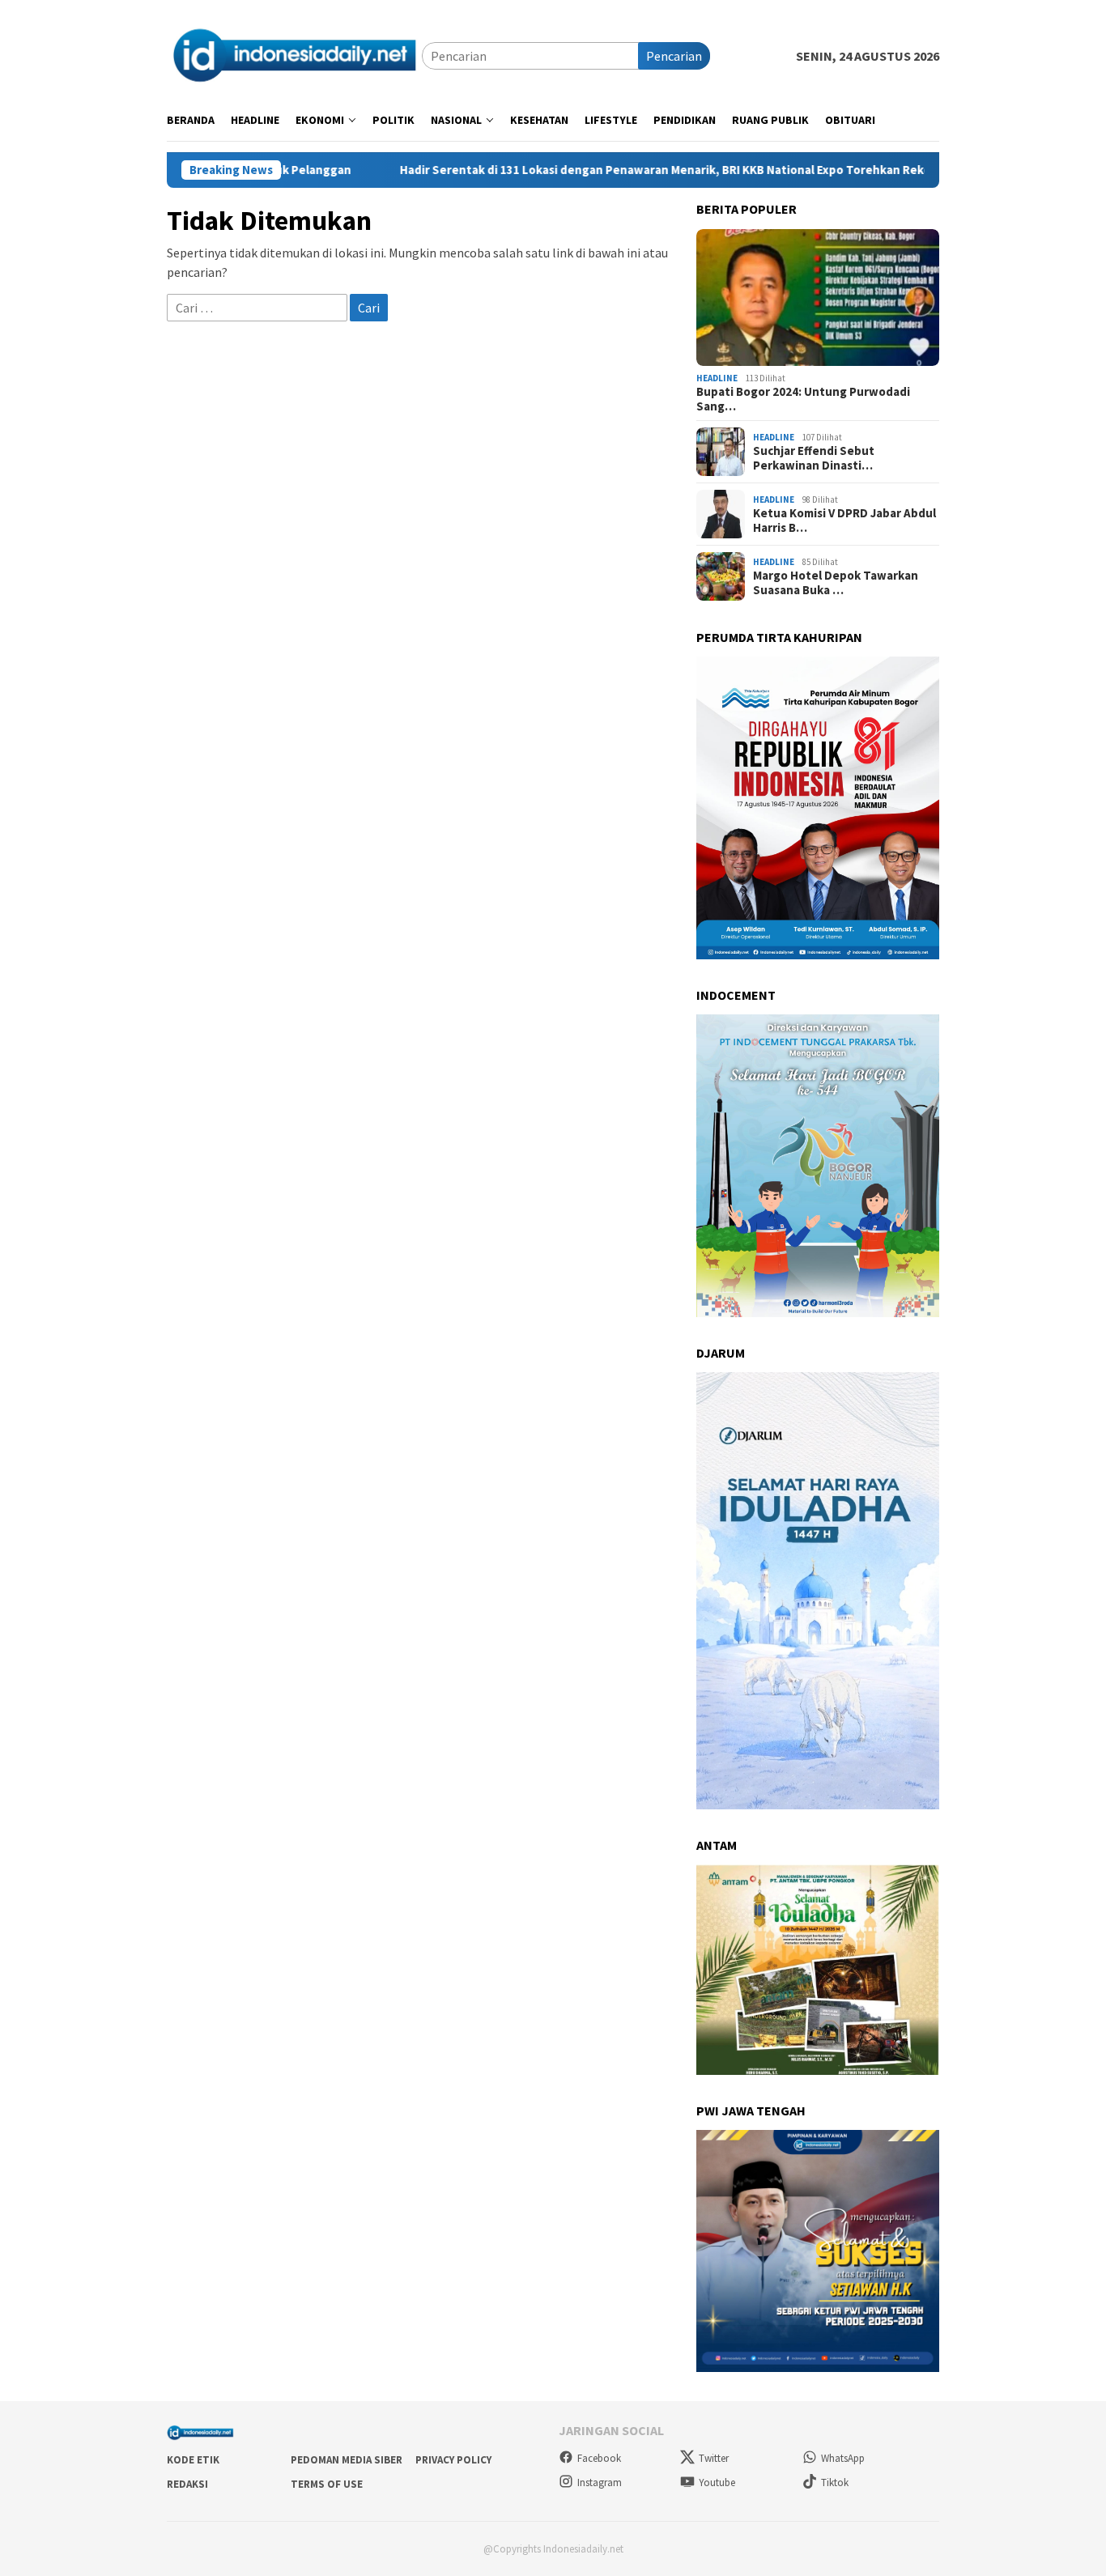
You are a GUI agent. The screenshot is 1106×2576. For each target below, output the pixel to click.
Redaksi (187, 2484)
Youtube (717, 2482)
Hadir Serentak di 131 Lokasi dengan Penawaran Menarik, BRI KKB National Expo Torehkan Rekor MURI (597, 170)
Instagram (600, 2482)
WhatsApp (843, 2458)
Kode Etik (193, 2460)
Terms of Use (327, 2484)
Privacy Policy (453, 2460)
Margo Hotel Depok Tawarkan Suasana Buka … (836, 583)
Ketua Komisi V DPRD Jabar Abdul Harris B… (844, 521)
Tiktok (835, 2482)
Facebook (599, 2458)
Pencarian (674, 56)
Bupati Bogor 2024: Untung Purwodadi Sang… (803, 399)
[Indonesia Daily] (294, 54)
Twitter (714, 2458)
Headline (717, 378)
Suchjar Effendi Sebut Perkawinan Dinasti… (814, 458)
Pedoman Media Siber (347, 2460)
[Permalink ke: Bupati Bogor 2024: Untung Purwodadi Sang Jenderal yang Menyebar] (818, 298)
